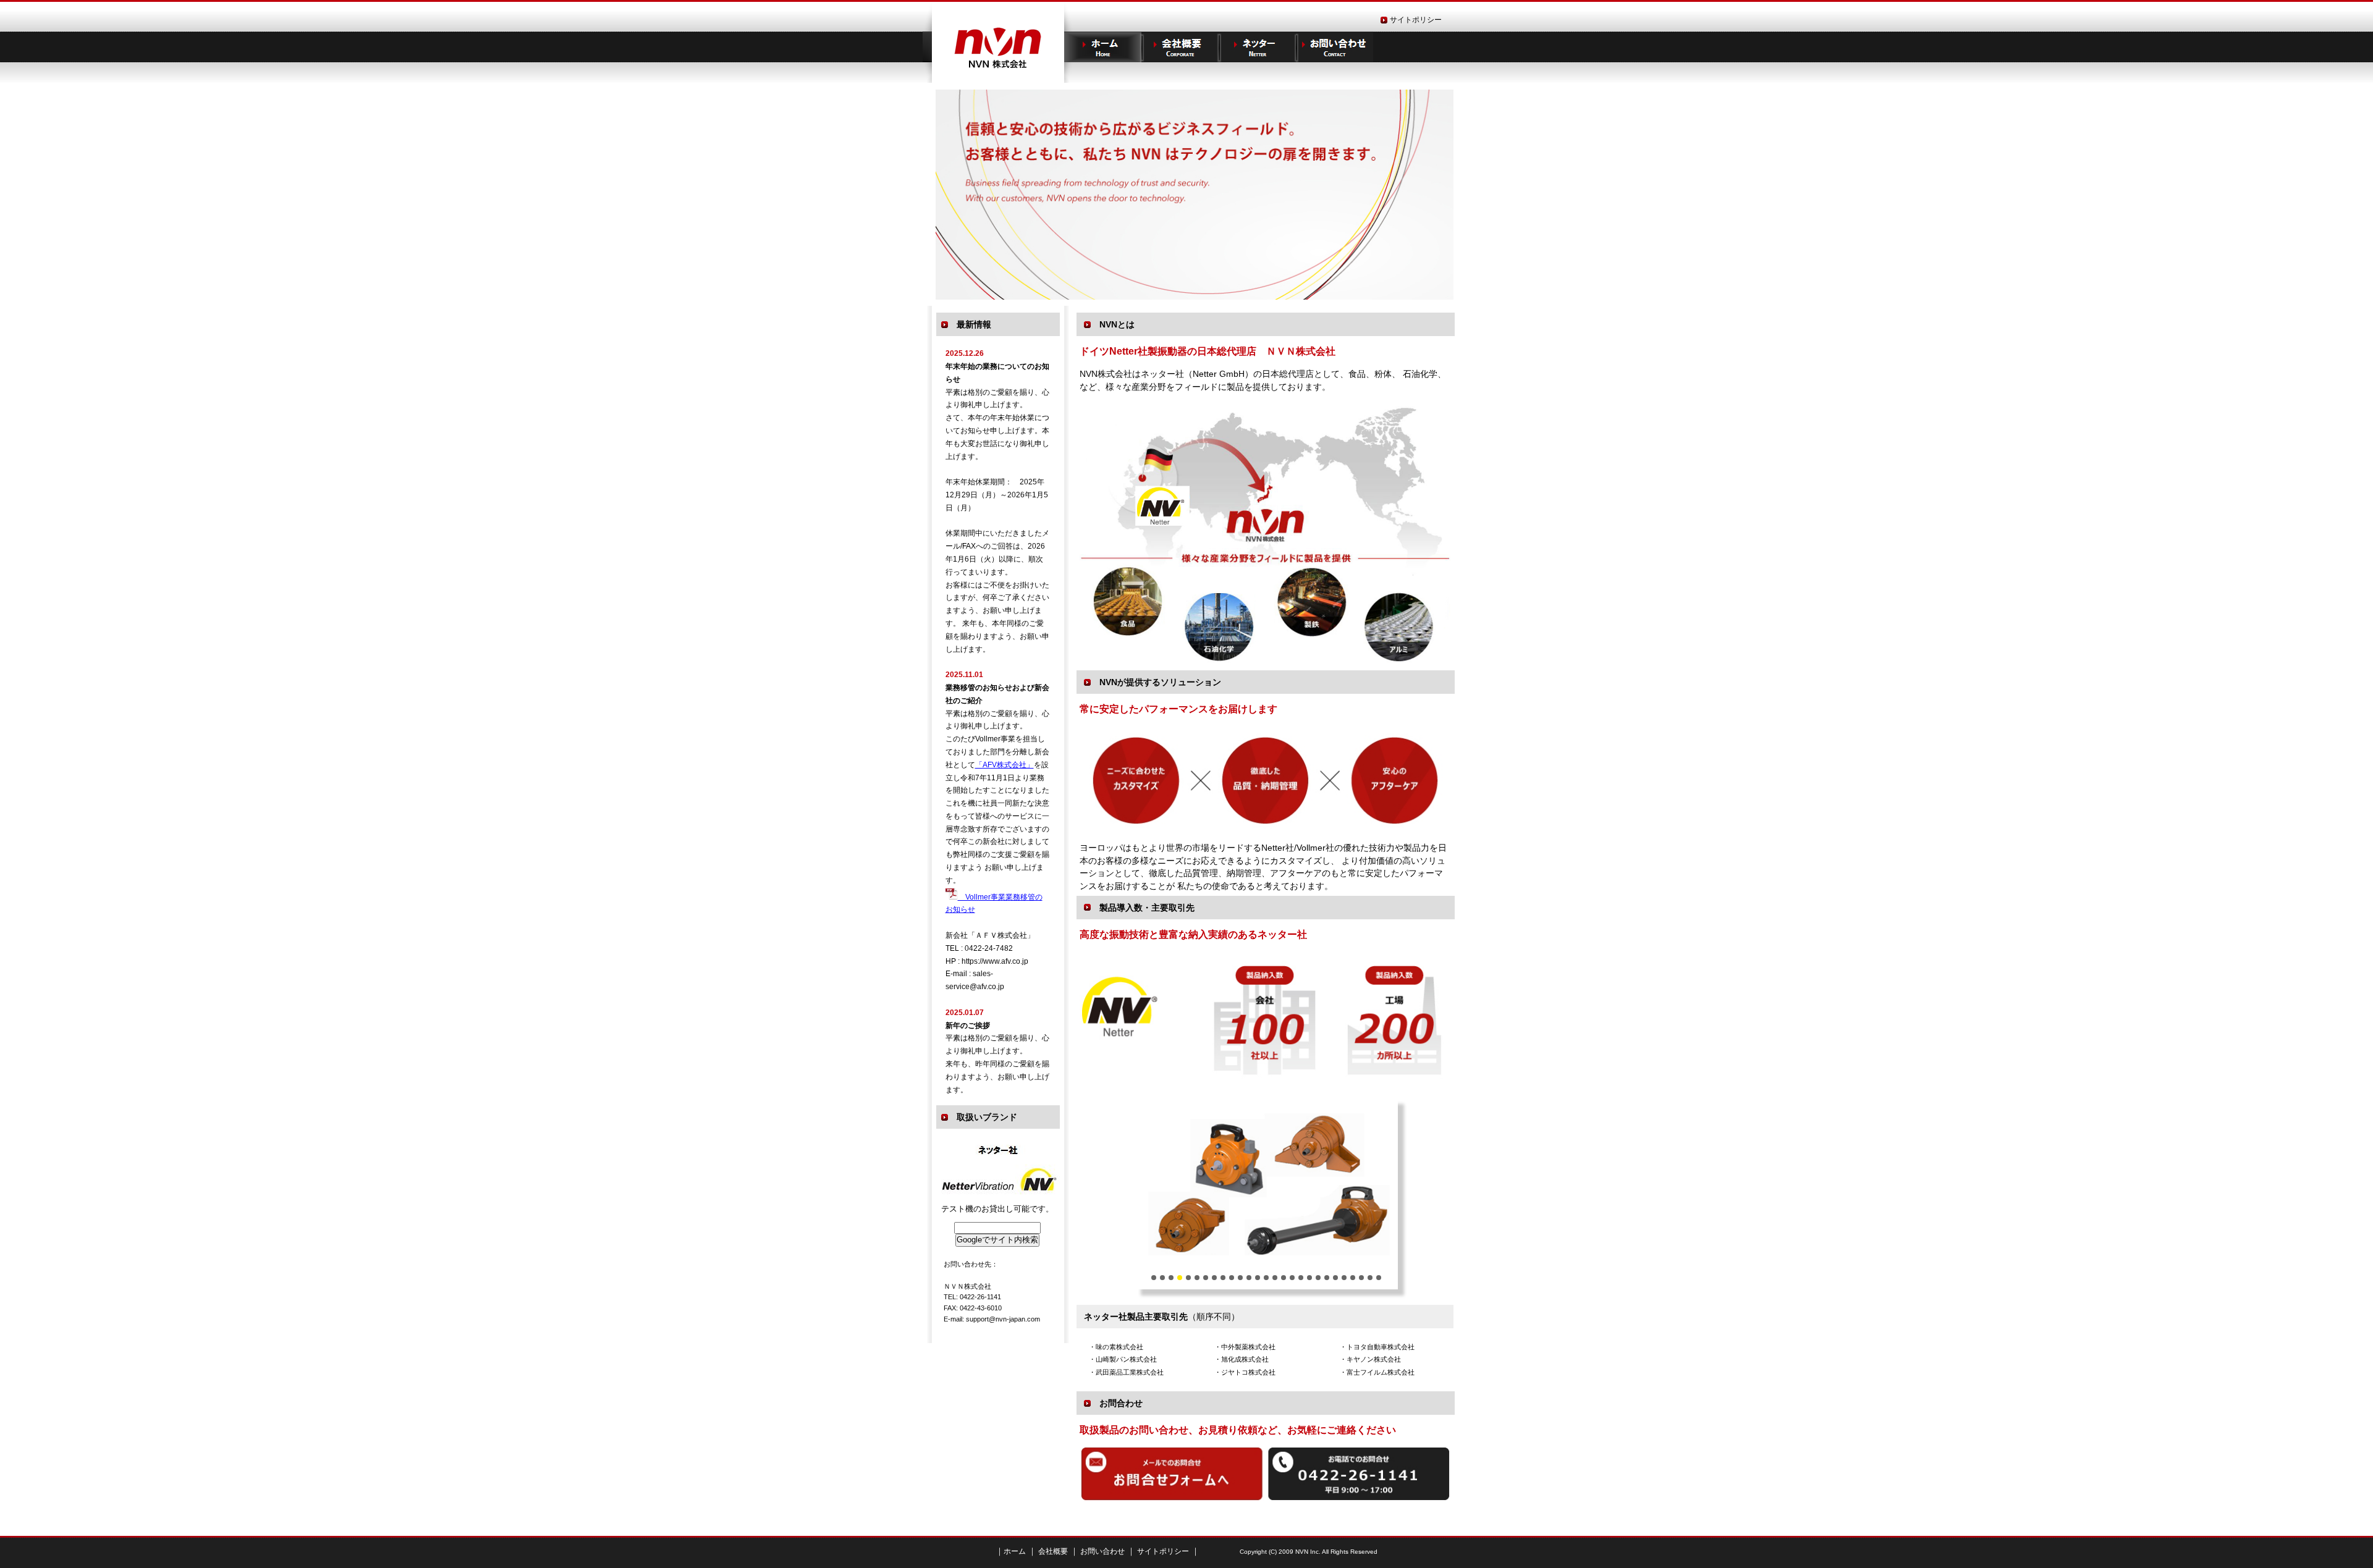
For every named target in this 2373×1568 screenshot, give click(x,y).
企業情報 (1180, 47)
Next (1148, 1194)
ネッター (1257, 47)
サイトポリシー (1416, 20)
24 (1353, 1278)
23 (1344, 1278)
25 (1361, 1278)
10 (1232, 1278)
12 (1249, 1278)
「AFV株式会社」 (1005, 765)
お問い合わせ (1335, 47)
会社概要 (1052, 1551)
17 (1292, 1278)
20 (1318, 1278)
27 (1379, 1278)
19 (1309, 1278)
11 (1240, 1278)
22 (1335, 1278)
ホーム (1103, 47)
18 (1301, 1278)
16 (1284, 1278)
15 (1275, 1278)
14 (1266, 1278)
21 (1327, 1278)
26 (1370, 1278)
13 (1258, 1278)
